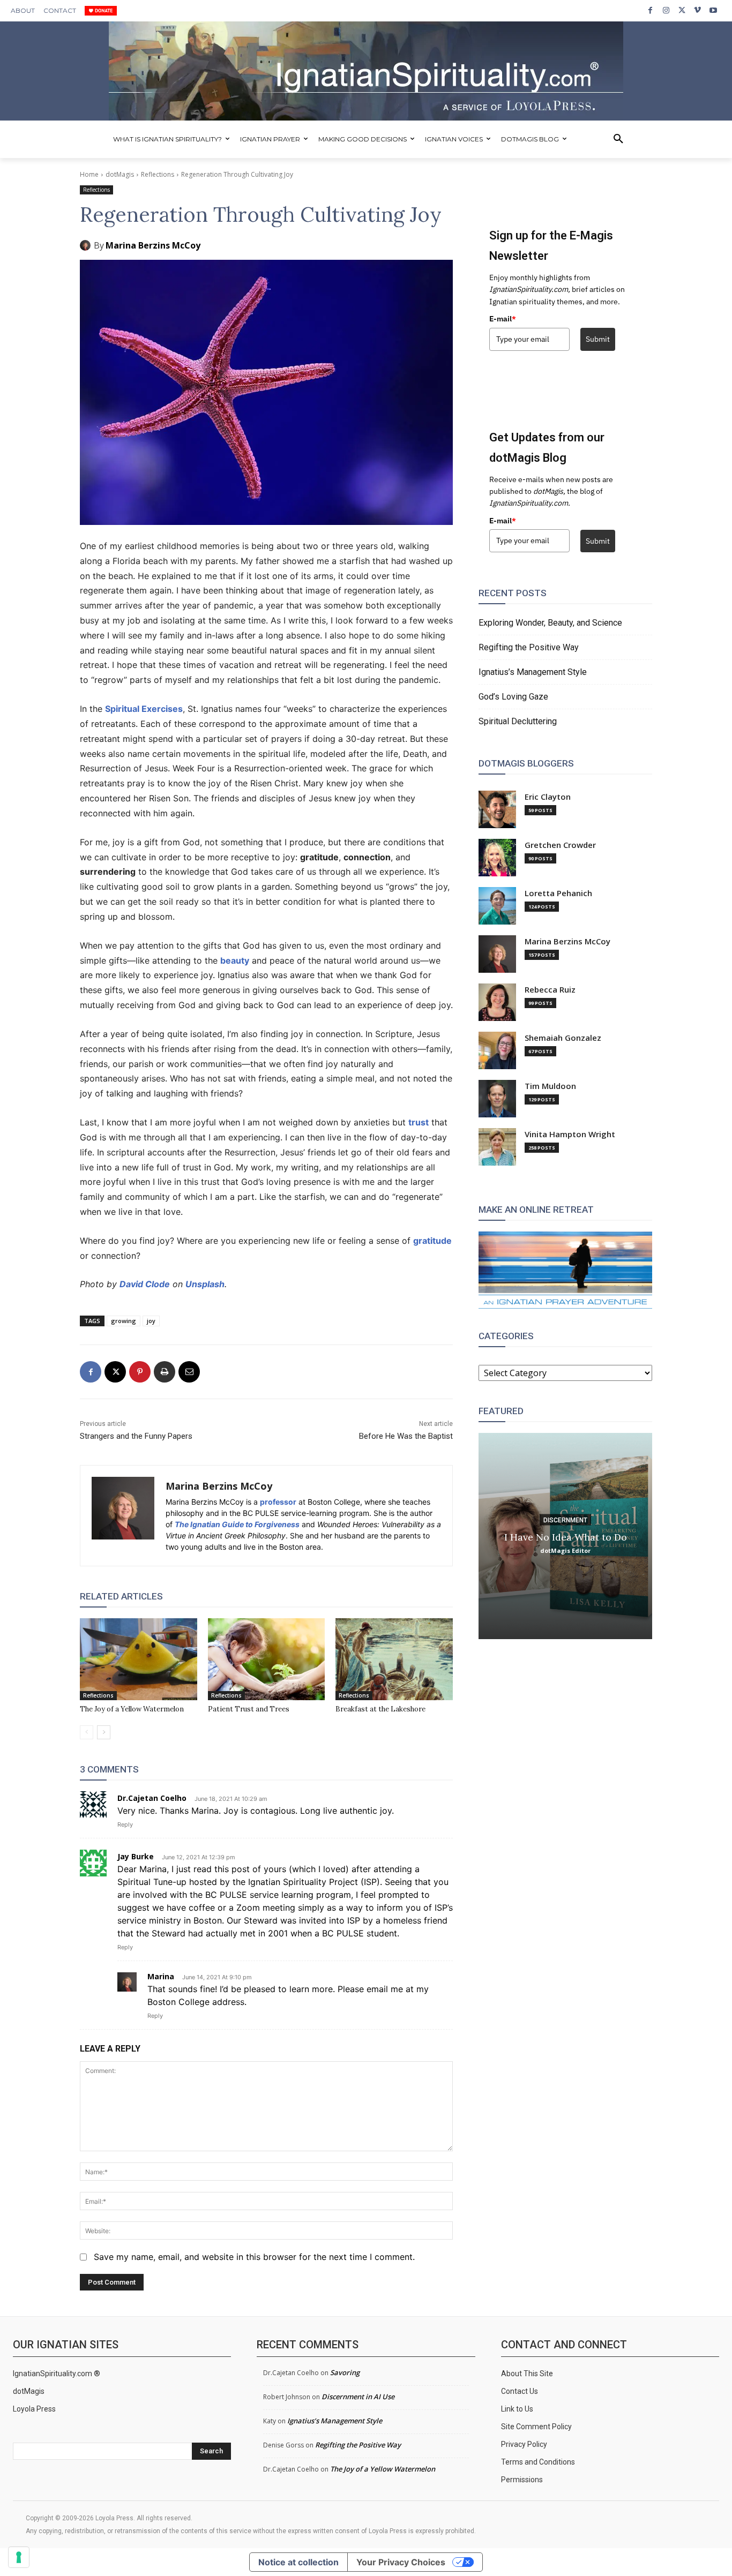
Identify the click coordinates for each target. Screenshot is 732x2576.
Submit (598, 339)
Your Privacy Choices (401, 2562)
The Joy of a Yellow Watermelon (132, 1709)
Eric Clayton (548, 797)
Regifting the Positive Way (529, 647)
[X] (682, 10)
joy (151, 1321)
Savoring (345, 2372)
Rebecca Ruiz (550, 990)
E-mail (503, 319)
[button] (618, 139)
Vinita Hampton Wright (570, 1134)
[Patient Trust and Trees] (267, 1659)
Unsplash (205, 1284)
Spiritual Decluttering (518, 721)
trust (419, 1122)
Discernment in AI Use (358, 2397)
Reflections (158, 174)
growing (124, 1321)
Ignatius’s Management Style (533, 672)
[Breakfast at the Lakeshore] (394, 1659)
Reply (125, 1824)
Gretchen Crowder (560, 845)
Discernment (565, 1520)
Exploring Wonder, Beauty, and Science (550, 623)
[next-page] (104, 1732)
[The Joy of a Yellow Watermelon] (139, 1659)
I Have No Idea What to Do (566, 1537)
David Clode (145, 1284)
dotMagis (120, 174)
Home (89, 174)
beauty (235, 960)
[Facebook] (650, 10)
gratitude (432, 1241)
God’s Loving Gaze (513, 697)
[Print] (165, 1372)
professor (278, 1502)
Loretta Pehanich (558, 893)
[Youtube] (714, 10)
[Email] (189, 1372)
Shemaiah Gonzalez (563, 1038)
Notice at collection (298, 2562)
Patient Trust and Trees (249, 1709)
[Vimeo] (697, 10)
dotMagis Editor (565, 1550)
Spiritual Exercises (144, 709)
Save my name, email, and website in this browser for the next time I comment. (254, 2257)
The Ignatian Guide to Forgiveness (237, 1524)
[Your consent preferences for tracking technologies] (19, 2557)
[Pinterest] (140, 1372)
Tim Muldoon (550, 1086)
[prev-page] (87, 1732)
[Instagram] (666, 10)
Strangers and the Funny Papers (136, 1436)
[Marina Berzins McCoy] (87, 245)
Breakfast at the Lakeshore (380, 1709)
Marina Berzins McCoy (153, 245)
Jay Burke (136, 1856)
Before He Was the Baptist (406, 1436)
